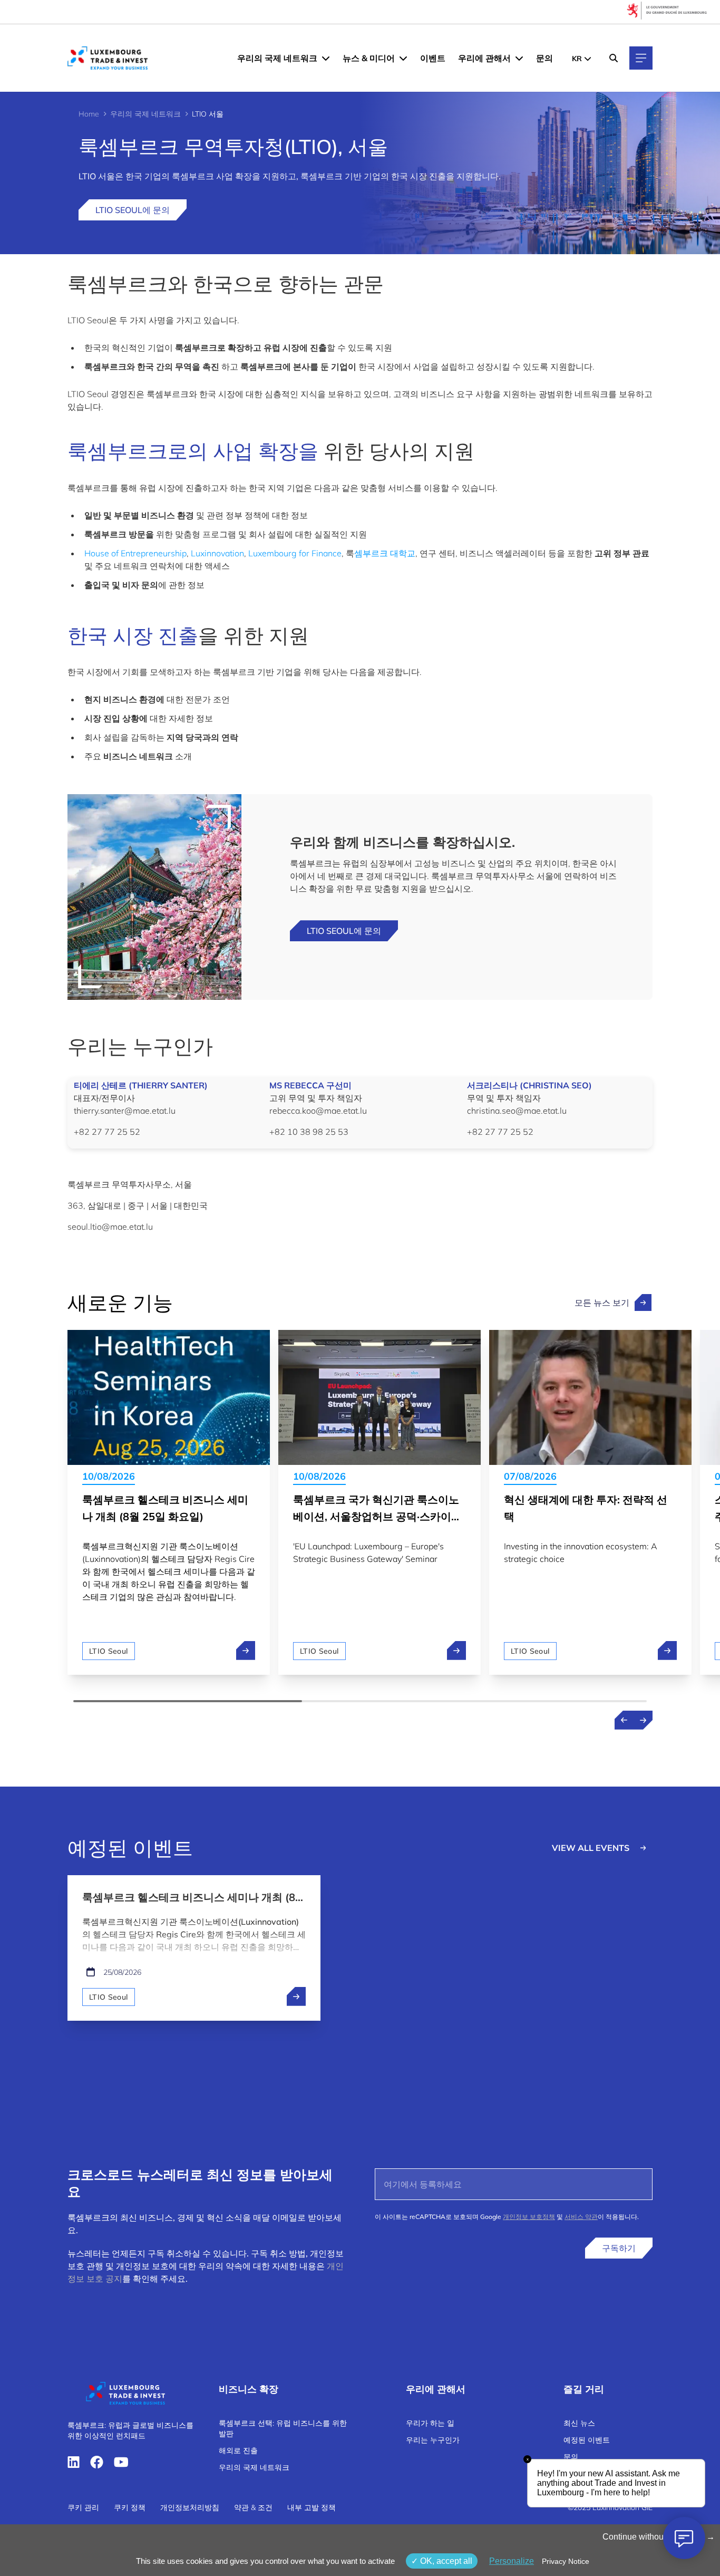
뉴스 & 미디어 (369, 58)
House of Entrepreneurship (135, 553)
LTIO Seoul (109, 1651)
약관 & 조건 (253, 2507)
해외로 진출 (238, 2450)
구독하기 (619, 2248)
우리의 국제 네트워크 (277, 58)
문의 (544, 58)
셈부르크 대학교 (385, 553)
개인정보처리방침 (190, 2507)
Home (89, 114)
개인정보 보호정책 (529, 2217)
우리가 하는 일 (430, 2423)
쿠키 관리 (83, 2507)
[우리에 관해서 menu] (519, 58)
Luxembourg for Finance (295, 553)
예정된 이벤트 (587, 2440)
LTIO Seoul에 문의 (133, 210)
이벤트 (433, 58)
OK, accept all (445, 2561)
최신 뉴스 (579, 2423)
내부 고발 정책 (312, 2507)
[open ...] (296, 1996)
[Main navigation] (641, 58)
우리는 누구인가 (433, 2440)
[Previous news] (624, 1720)
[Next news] (643, 1720)
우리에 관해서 (484, 58)
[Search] (614, 58)
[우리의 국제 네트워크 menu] (326, 58)
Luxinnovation (217, 553)
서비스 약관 (581, 2217)
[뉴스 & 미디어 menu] (403, 58)
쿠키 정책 (130, 2507)
